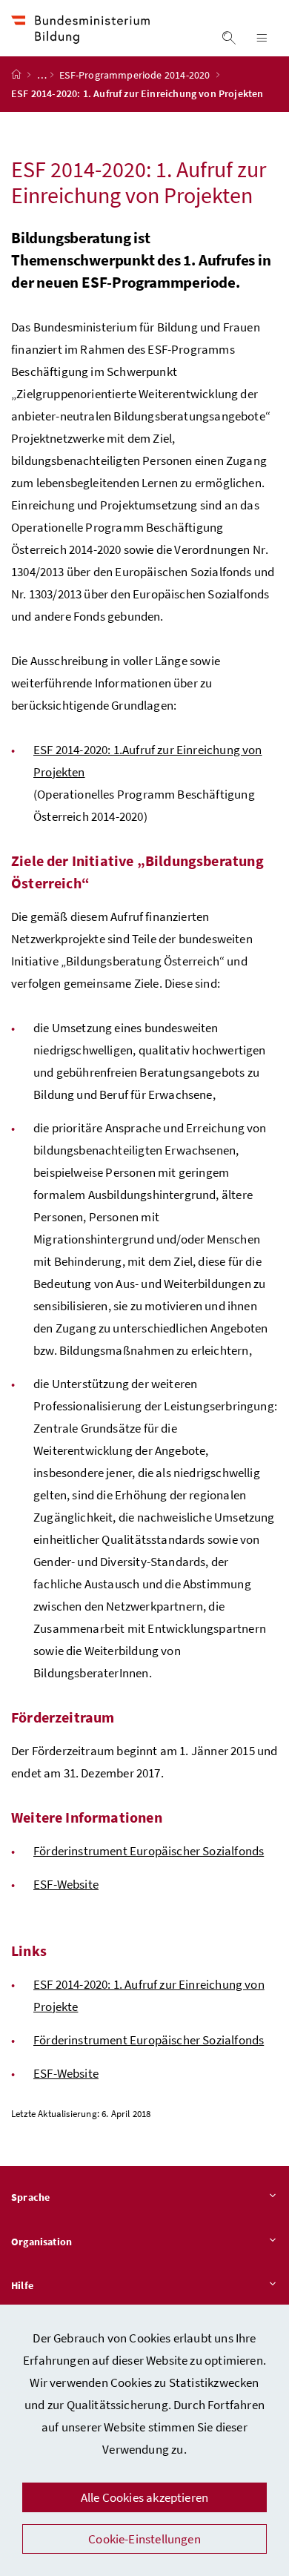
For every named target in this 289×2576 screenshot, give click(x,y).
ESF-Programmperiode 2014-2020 (136, 75)
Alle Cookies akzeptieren (144, 2497)
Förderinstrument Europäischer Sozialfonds (149, 1851)
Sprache (30, 2197)
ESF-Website (66, 1884)
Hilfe (22, 2285)
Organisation (41, 2242)
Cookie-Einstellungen (144, 2539)
